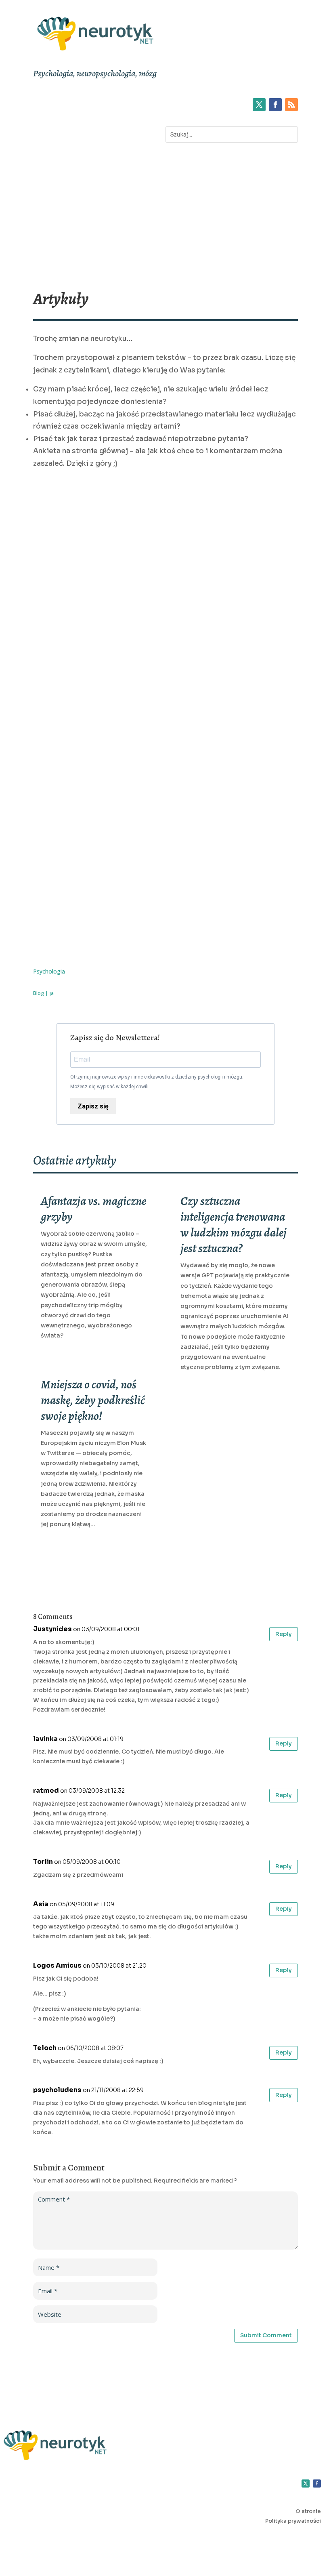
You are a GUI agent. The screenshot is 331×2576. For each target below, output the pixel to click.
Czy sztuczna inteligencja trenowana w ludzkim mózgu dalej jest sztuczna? (234, 1225)
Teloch (45, 2048)
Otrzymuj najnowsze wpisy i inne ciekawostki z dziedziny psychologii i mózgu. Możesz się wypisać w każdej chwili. (157, 1082)
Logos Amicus (57, 1965)
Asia (41, 1904)
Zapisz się (93, 1106)
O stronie (308, 2511)
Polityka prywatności (293, 2521)
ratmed (46, 1791)
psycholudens (57, 2090)
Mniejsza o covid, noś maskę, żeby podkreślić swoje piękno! (93, 1400)
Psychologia (49, 971)
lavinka (45, 1739)
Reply (284, 1634)
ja (51, 993)
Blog (39, 993)
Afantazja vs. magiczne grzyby (93, 1209)
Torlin (43, 1862)
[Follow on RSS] (291, 105)
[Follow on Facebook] (275, 105)
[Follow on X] (259, 105)
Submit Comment (266, 2335)
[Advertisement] (165, 214)
